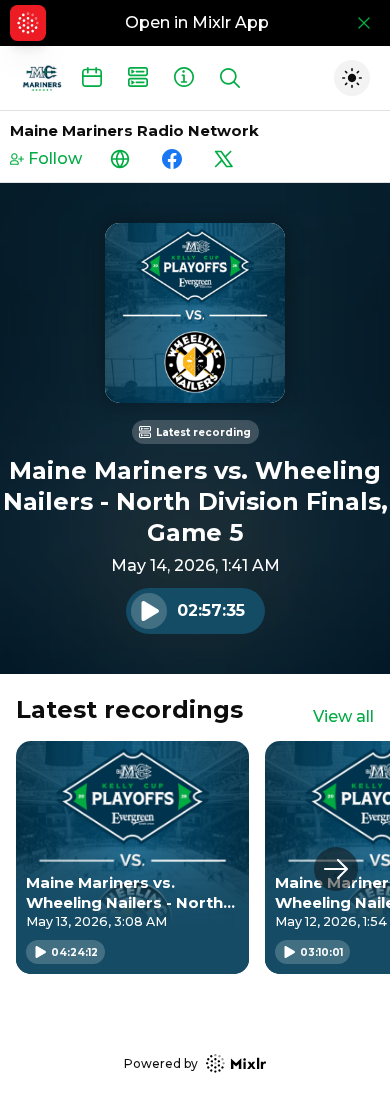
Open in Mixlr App (197, 22)
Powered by (161, 1063)
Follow (55, 158)
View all (343, 716)
